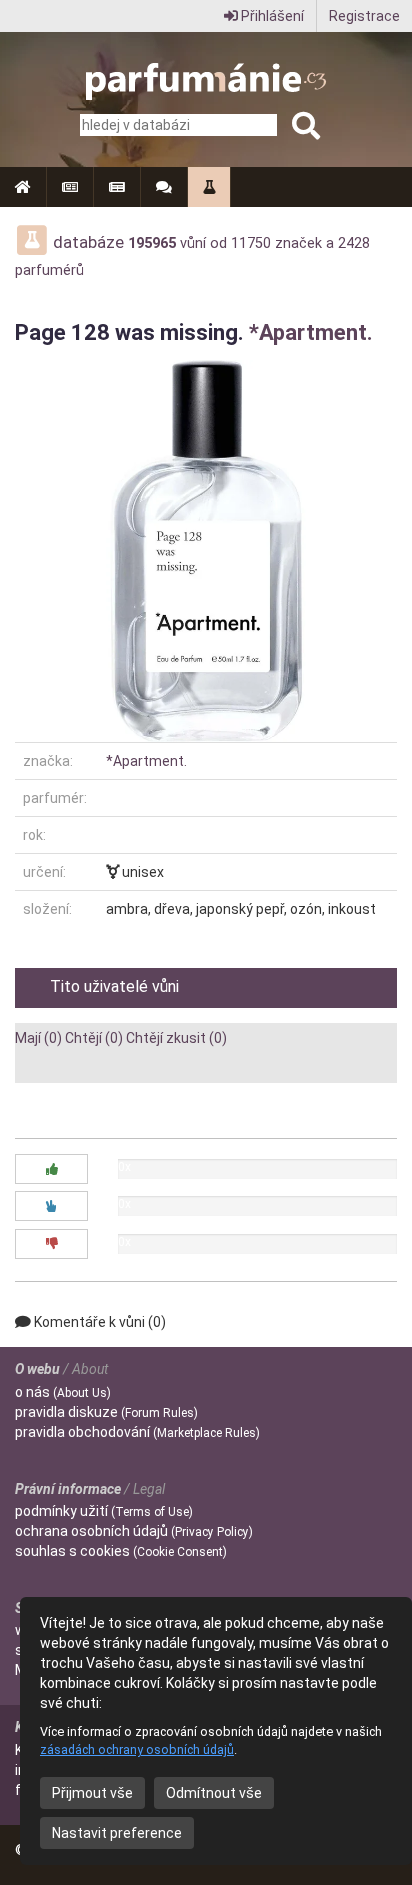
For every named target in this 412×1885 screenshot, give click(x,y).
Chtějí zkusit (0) (176, 1038)
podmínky (104, 1511)
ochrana (134, 1531)
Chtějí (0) (94, 1038)
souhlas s (121, 1551)
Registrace (364, 16)
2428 (354, 243)
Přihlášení (271, 16)
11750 (251, 243)
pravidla (106, 1412)
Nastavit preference (117, 1833)
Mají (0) (38, 1038)
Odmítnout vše (214, 1793)
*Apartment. (311, 332)
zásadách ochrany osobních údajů (137, 1749)
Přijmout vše (92, 1793)
